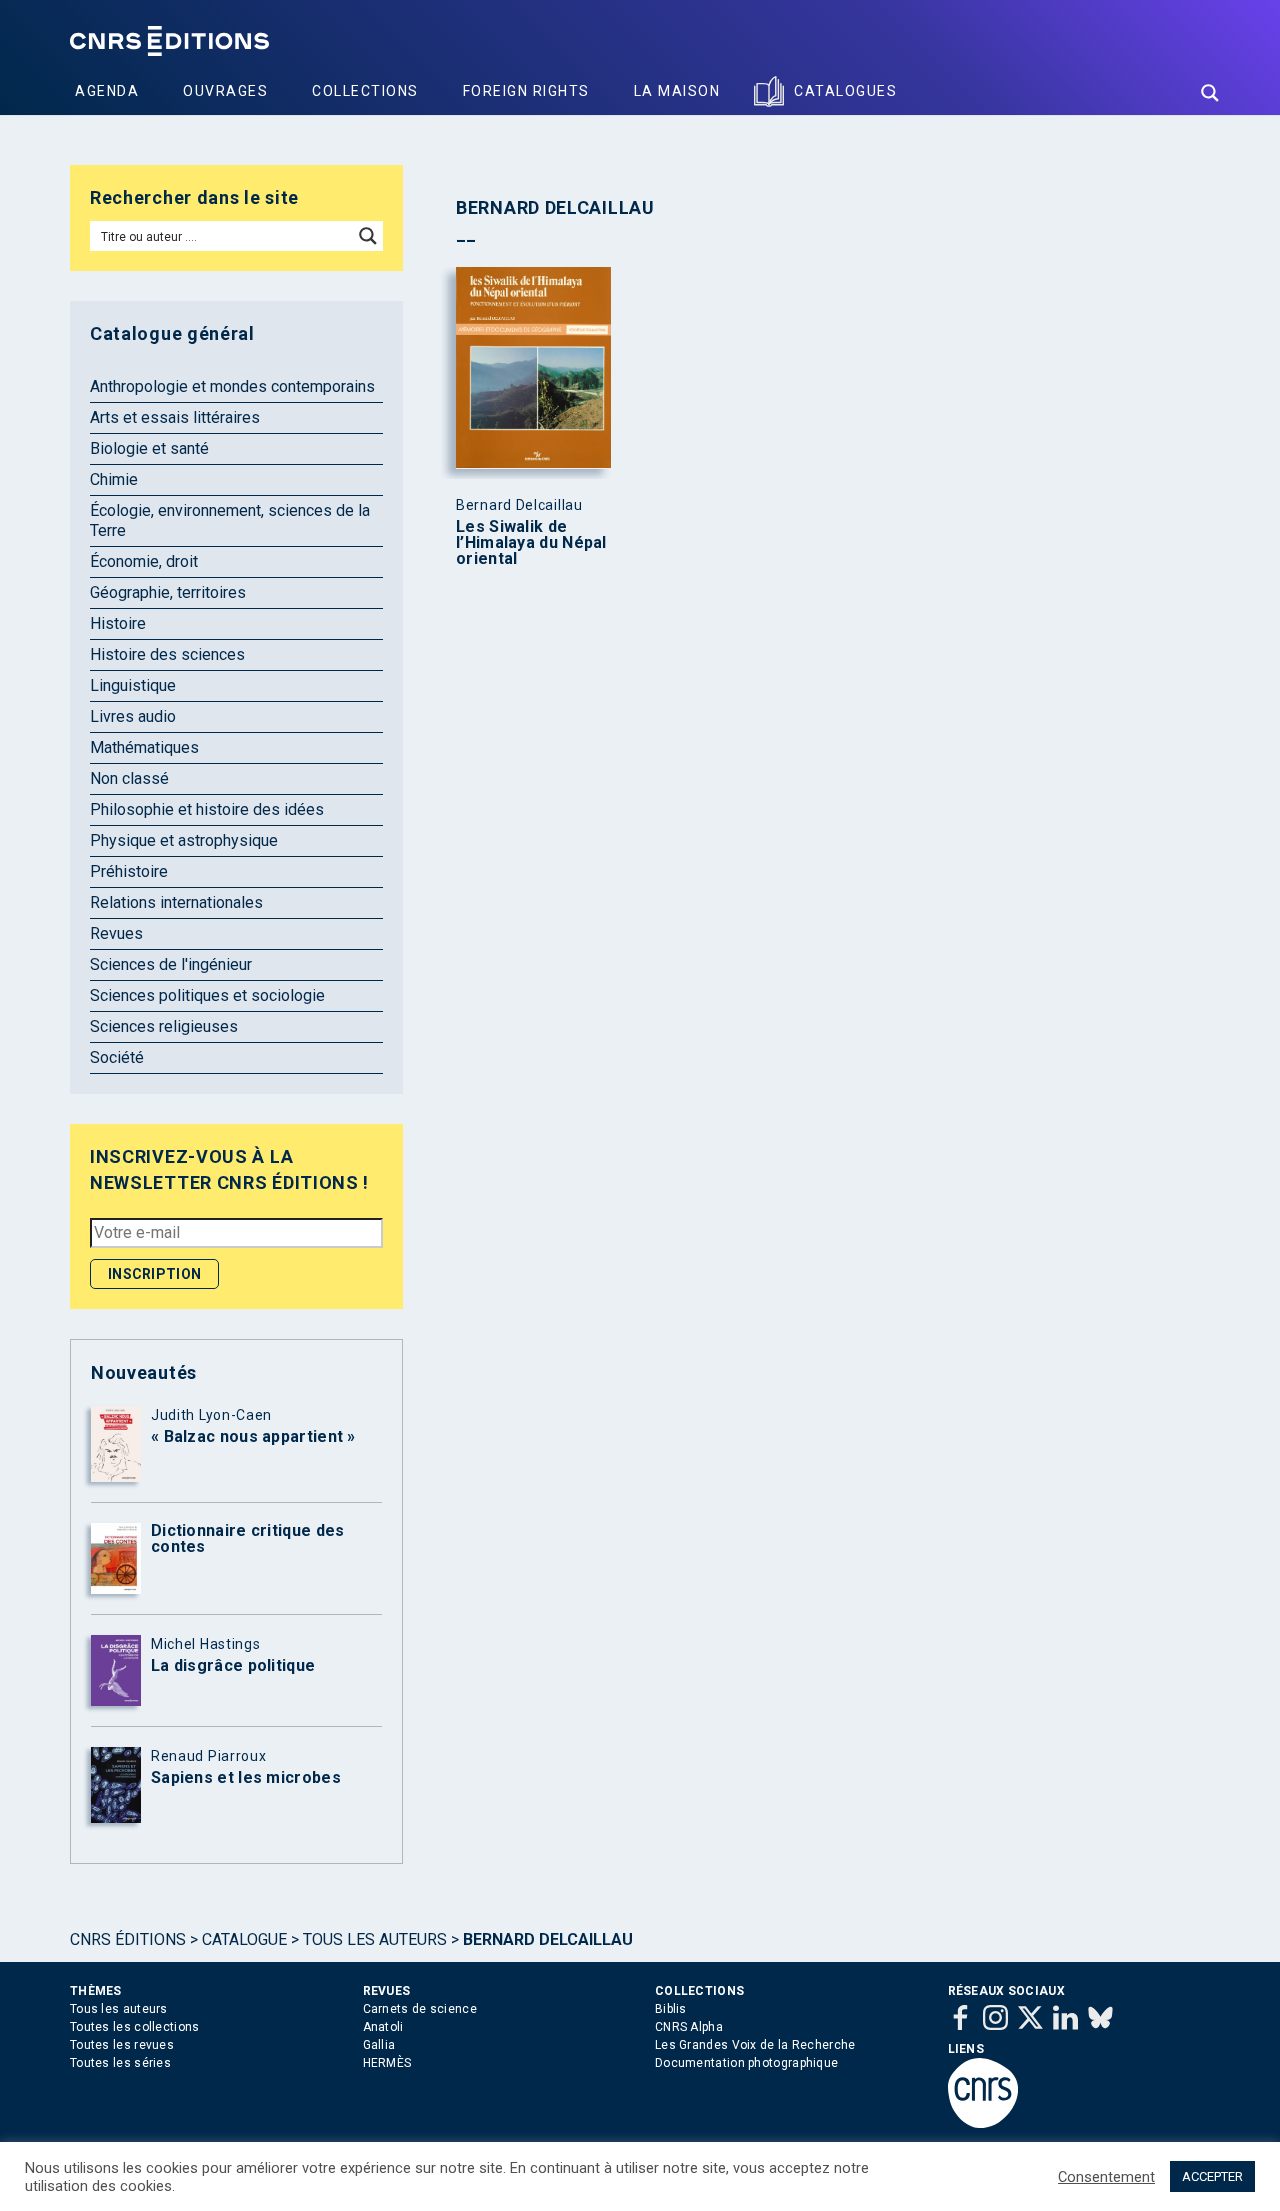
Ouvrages (225, 91)
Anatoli (383, 2027)
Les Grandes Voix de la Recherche (755, 2045)
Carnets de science (420, 2009)
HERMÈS (387, 2063)
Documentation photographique (746, 2063)
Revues (116, 933)
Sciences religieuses (164, 1026)
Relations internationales (176, 902)
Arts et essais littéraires (175, 417)
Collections (365, 91)
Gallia (379, 2045)
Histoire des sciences (167, 654)
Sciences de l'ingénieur (171, 964)
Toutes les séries (120, 2063)
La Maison (677, 91)
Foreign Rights (526, 91)
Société (117, 1057)
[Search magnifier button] (1210, 93)
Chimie (114, 479)
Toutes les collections (135, 2027)
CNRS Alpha (689, 2027)
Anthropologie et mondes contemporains (232, 386)
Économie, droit (144, 561)
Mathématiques (144, 747)
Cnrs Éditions (128, 1939)
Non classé (129, 778)
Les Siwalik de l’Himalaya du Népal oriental (531, 543)
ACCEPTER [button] (1212, 2176)
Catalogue (244, 1939)
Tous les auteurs (375, 1939)
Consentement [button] (1106, 2177)
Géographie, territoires (168, 592)
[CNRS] (983, 2124)
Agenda (107, 91)
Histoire (118, 623)
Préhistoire (129, 871)
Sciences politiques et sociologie (207, 995)
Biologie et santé (149, 448)
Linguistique (133, 685)
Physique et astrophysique (184, 840)
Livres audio (133, 716)
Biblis (671, 2009)
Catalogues (845, 91)
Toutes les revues (122, 2045)
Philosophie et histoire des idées (207, 809)
